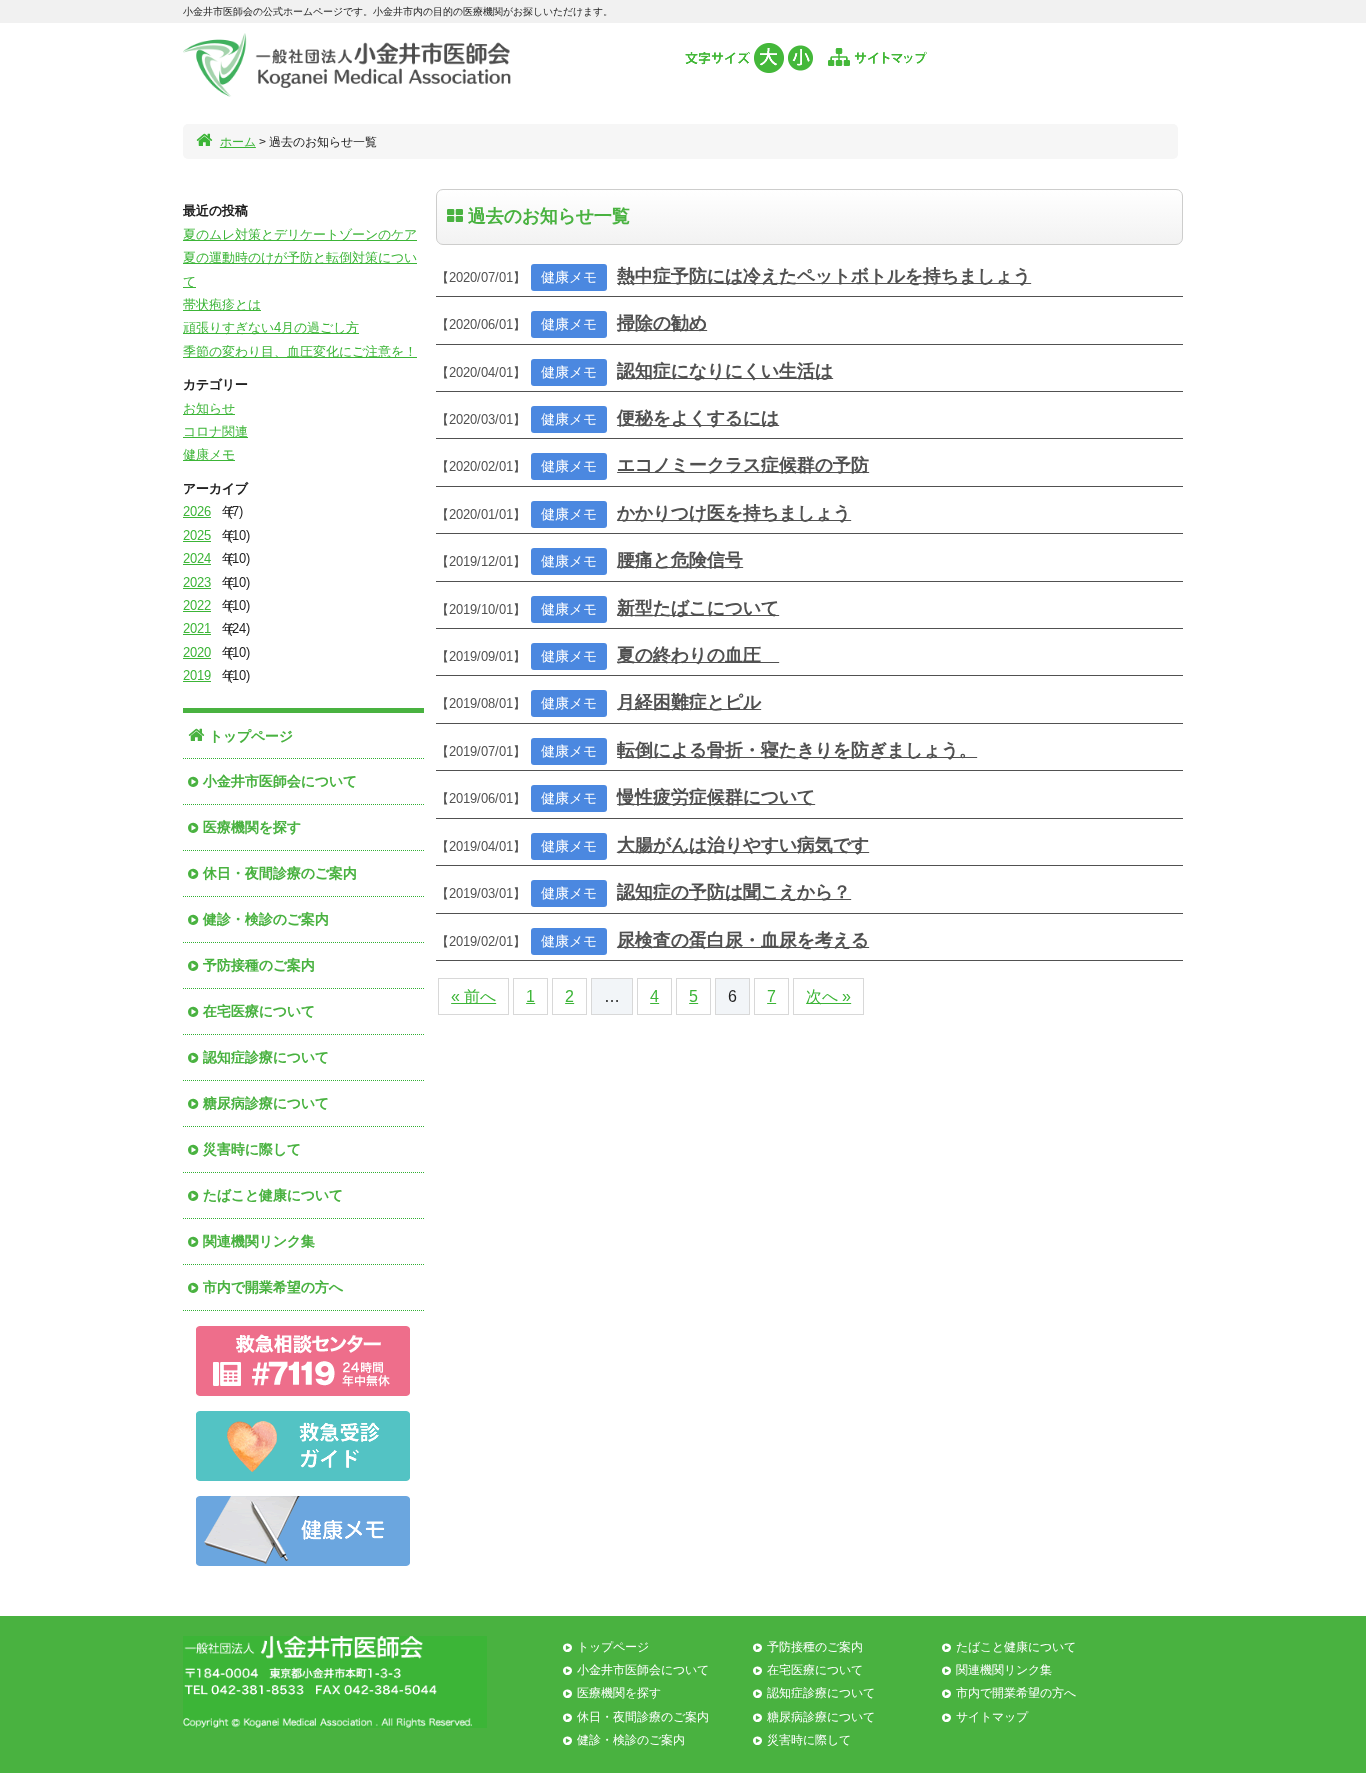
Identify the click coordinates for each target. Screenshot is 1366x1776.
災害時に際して (252, 1149)
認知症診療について (266, 1057)
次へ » (828, 996)
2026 (197, 511)
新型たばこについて (698, 608)
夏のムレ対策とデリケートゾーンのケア (300, 234)
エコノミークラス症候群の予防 (743, 465)
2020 (197, 652)
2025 (197, 535)
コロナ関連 (215, 431)
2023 (197, 582)
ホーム (238, 142)
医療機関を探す (252, 827)
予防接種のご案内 (259, 965)
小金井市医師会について (280, 781)
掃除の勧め (662, 323)
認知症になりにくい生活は (725, 371)
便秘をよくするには (698, 418)
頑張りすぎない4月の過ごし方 (271, 327)
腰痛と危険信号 (680, 560)
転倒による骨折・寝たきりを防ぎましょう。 (797, 750)
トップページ (251, 736)
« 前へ (473, 996)
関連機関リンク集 (259, 1241)
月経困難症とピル (689, 702)
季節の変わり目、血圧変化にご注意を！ (300, 351)
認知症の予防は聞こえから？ (734, 892)
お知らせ (209, 408)
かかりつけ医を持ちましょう (734, 513)
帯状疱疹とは (222, 304)
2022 (197, 605)
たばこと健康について (273, 1195)
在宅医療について (259, 1011)
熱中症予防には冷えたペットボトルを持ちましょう (824, 276)
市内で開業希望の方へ (273, 1287)
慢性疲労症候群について (716, 797)
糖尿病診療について (266, 1103)
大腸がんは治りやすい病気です (743, 845)
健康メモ (209, 454)
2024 (197, 558)
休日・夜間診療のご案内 (280, 873)
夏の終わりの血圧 (698, 655)
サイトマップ (992, 1717)
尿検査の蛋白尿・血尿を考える (743, 940)
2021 (197, 628)
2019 (197, 675)
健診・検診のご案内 (266, 919)
